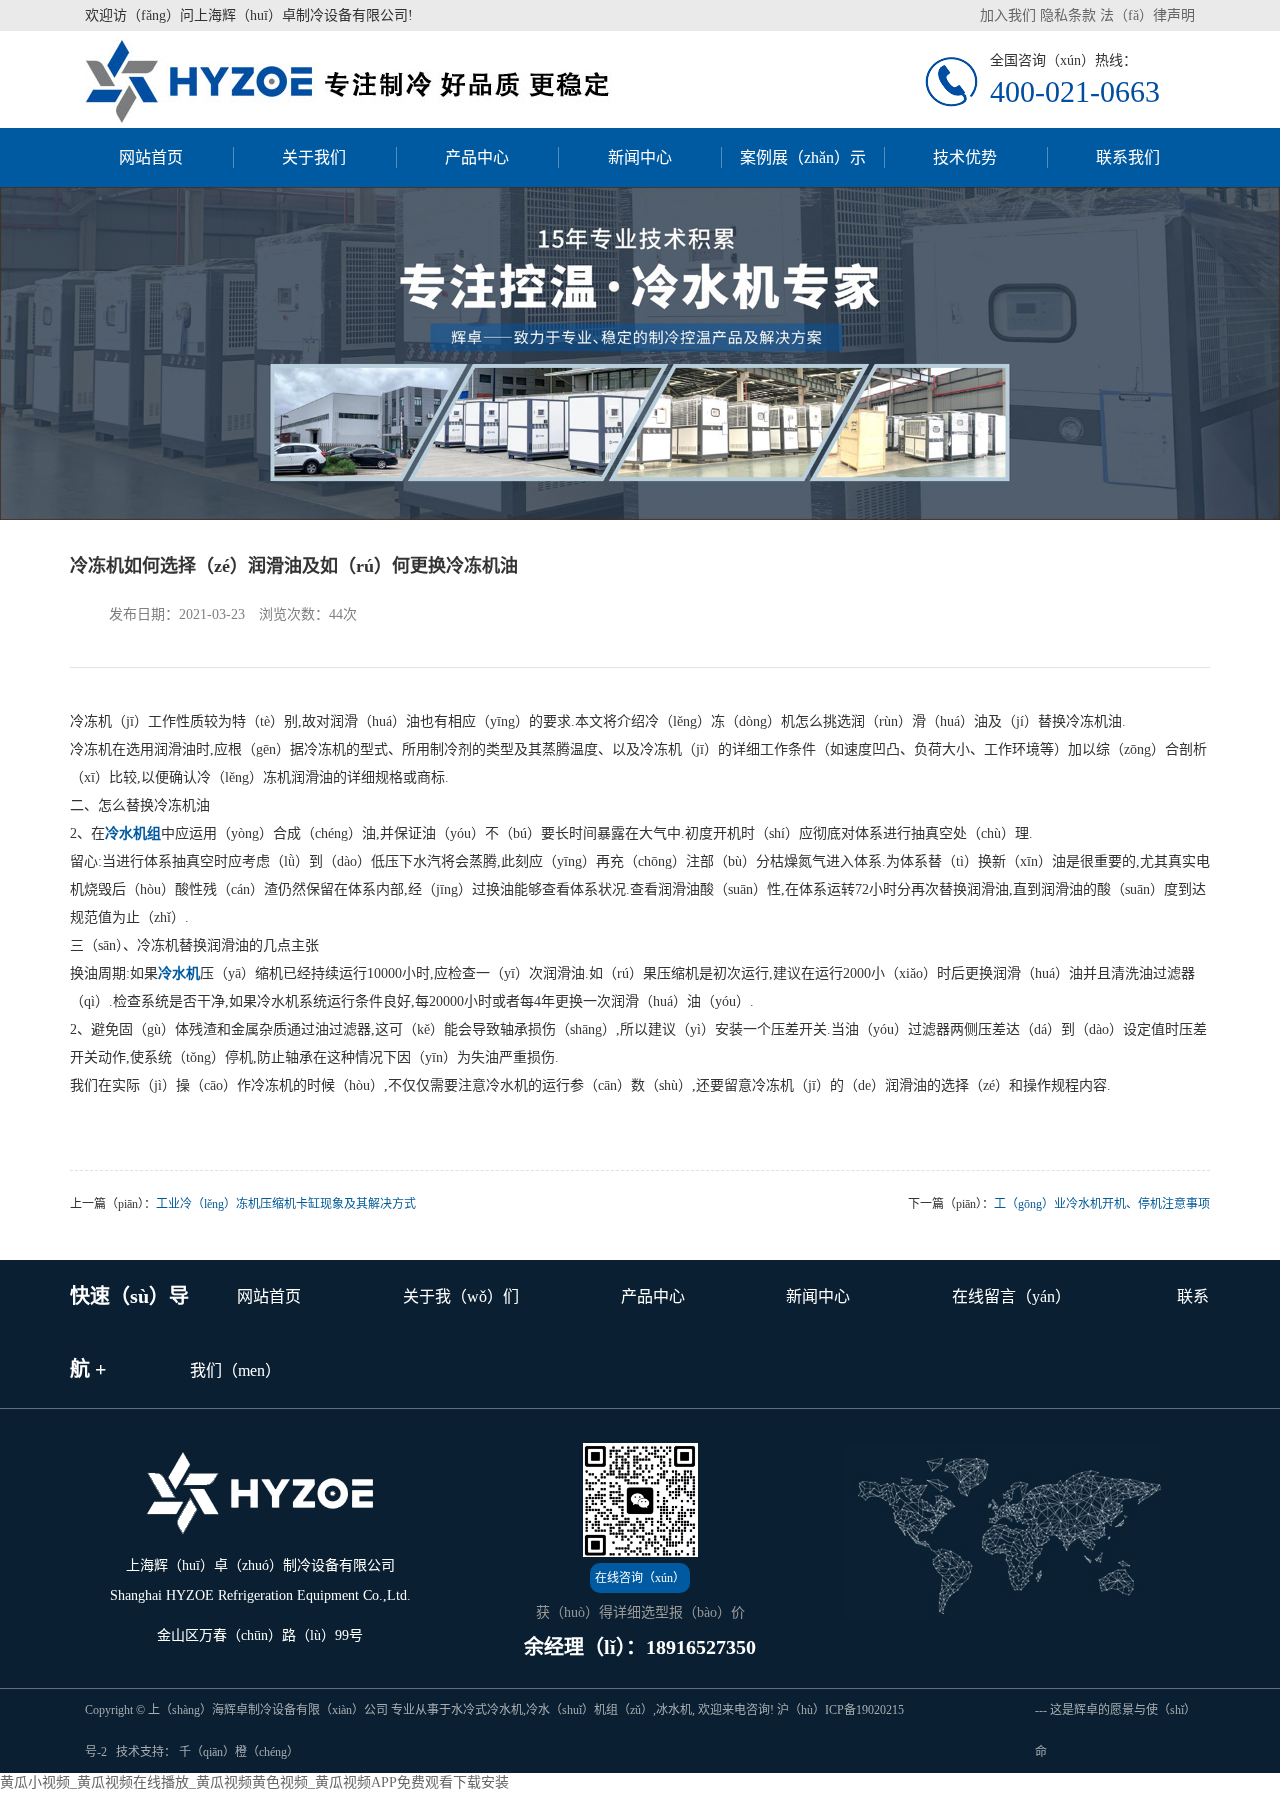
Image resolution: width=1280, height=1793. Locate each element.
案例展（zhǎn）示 (803, 157)
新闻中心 (640, 157)
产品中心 (477, 157)
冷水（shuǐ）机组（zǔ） (589, 1710)
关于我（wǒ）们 (461, 1296)
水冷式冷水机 (487, 1710)
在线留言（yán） (1011, 1296)
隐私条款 (1068, 15)
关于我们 (314, 157)
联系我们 (1128, 157)
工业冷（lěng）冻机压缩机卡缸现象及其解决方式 (286, 1204)
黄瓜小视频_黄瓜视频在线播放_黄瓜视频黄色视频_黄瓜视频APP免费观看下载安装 (254, 1782)
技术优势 (965, 157)
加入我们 (1008, 15)
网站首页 (151, 157)
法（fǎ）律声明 (1147, 15)
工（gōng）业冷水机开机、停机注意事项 (1102, 1204)
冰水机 (674, 1710)
